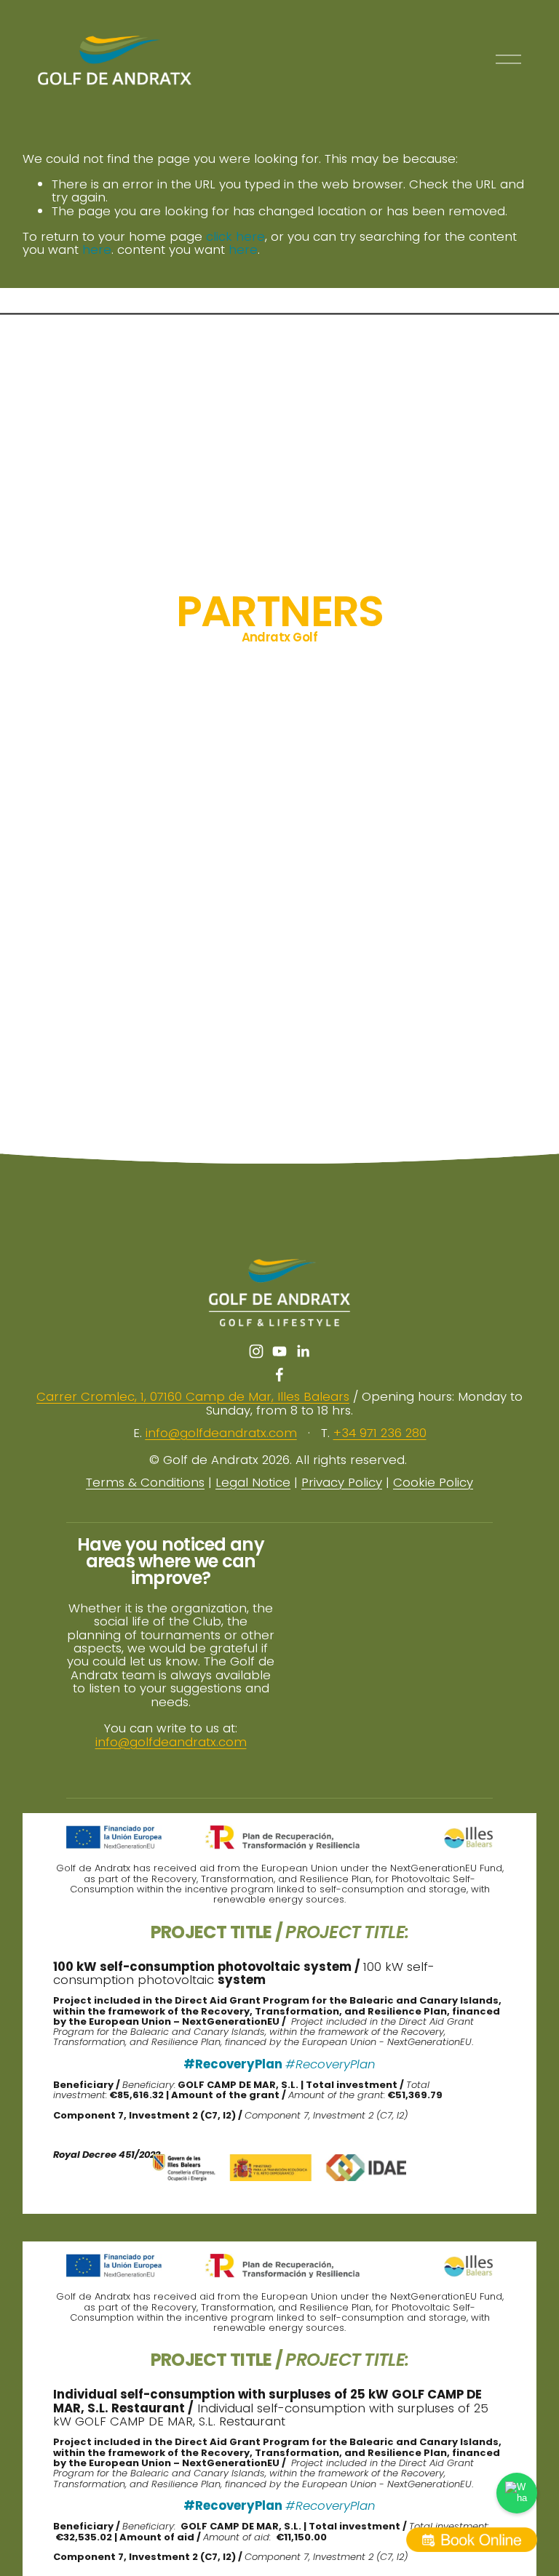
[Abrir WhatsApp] (517, 2493)
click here (235, 236)
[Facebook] (279, 1375)
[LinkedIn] (303, 1351)
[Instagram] (256, 1351)
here (97, 249)
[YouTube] (279, 1351)
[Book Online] (472, 2540)
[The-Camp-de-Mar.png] (473, 696)
